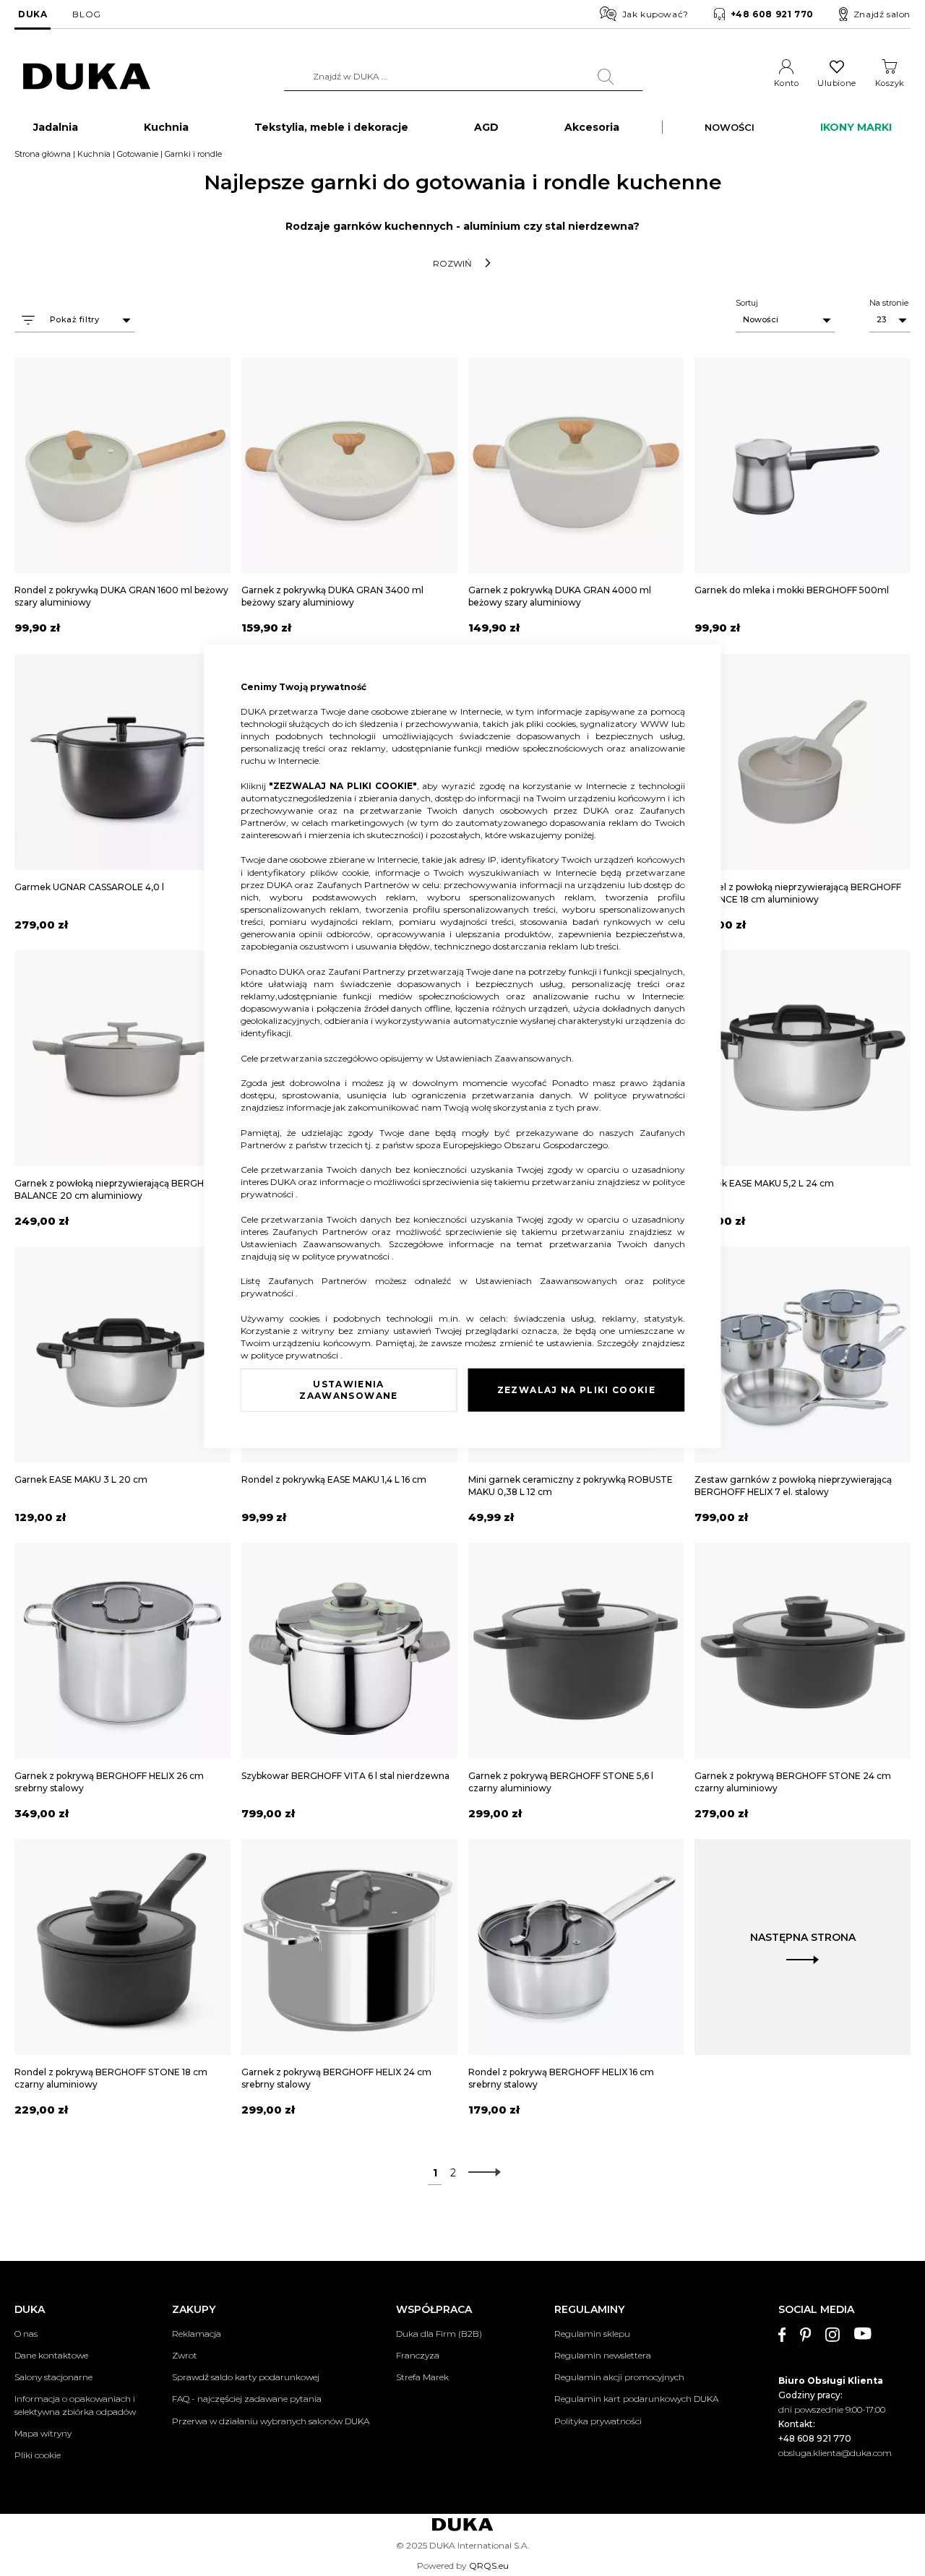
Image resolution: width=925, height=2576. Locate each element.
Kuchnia (94, 154)
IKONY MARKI (856, 127)
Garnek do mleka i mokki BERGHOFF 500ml (792, 590)
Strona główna (43, 154)
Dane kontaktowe (51, 2355)
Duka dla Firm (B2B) (439, 2334)
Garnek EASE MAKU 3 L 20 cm (81, 1479)
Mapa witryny (43, 2433)
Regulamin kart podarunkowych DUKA (636, 2399)
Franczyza (418, 2355)
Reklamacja (197, 2334)
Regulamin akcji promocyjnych (619, 2377)
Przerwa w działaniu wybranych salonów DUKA (271, 2421)
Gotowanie (138, 154)
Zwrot (185, 2355)
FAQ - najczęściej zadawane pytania (247, 2399)
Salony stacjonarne (53, 2377)
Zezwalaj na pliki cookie (576, 1390)
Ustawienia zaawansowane (348, 1390)
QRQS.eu (489, 2566)
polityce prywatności (640, 1095)
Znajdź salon (882, 14)
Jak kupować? (655, 14)
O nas (26, 2334)
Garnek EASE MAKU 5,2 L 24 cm (764, 1183)
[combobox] (463, 77)
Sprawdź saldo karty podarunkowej (246, 2377)
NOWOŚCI (730, 127)
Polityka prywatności (598, 2421)
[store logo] (87, 77)
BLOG (86, 14)
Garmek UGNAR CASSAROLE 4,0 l (89, 887)
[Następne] (481, 2173)
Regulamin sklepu (592, 2334)
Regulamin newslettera (603, 2355)
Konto (787, 83)
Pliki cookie (38, 2455)
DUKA (33, 14)
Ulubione (836, 83)
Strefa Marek (422, 2377)
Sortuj (747, 303)
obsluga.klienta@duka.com (835, 2453)
